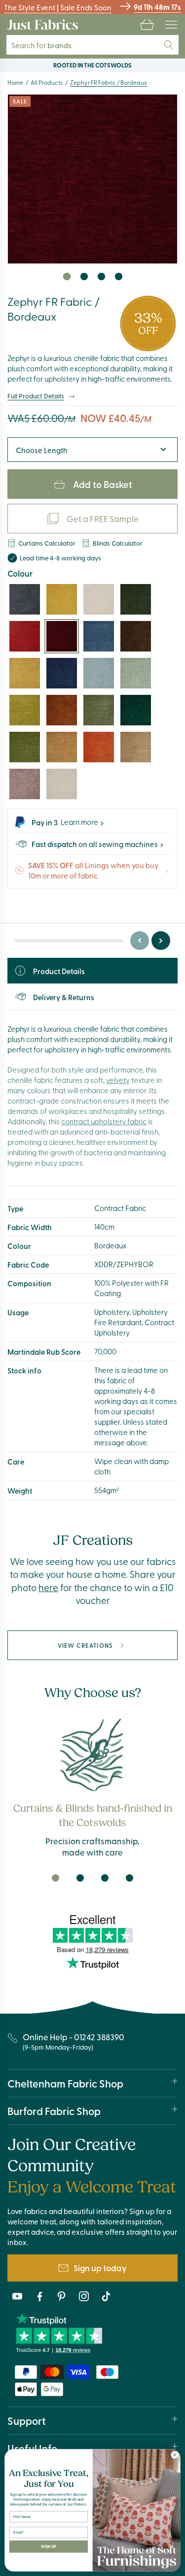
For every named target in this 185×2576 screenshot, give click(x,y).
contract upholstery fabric (104, 1121)
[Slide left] (140, 941)
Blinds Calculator (118, 543)
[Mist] (99, 599)
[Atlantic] (99, 636)
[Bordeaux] (62, 636)
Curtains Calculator (47, 543)
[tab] (56, 1878)
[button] (147, 25)
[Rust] (62, 710)
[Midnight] (62, 673)
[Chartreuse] (25, 710)
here (48, 1587)
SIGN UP (49, 2546)
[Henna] (62, 747)
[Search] (169, 45)
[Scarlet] (25, 636)
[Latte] (136, 747)
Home (15, 82)
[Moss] (99, 710)
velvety (118, 1080)
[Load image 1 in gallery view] (67, 277)
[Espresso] (136, 636)
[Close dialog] (175, 2455)
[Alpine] (136, 599)
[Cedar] (136, 710)
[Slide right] (161, 941)
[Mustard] (62, 599)
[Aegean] (25, 599)
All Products (47, 82)
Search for (48, 45)
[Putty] (62, 784)
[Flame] (99, 747)
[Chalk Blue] (99, 673)
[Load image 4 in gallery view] (119, 277)
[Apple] (25, 747)
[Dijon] (25, 673)
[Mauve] (25, 784)
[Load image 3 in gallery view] (101, 277)
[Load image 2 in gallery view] (84, 277)
